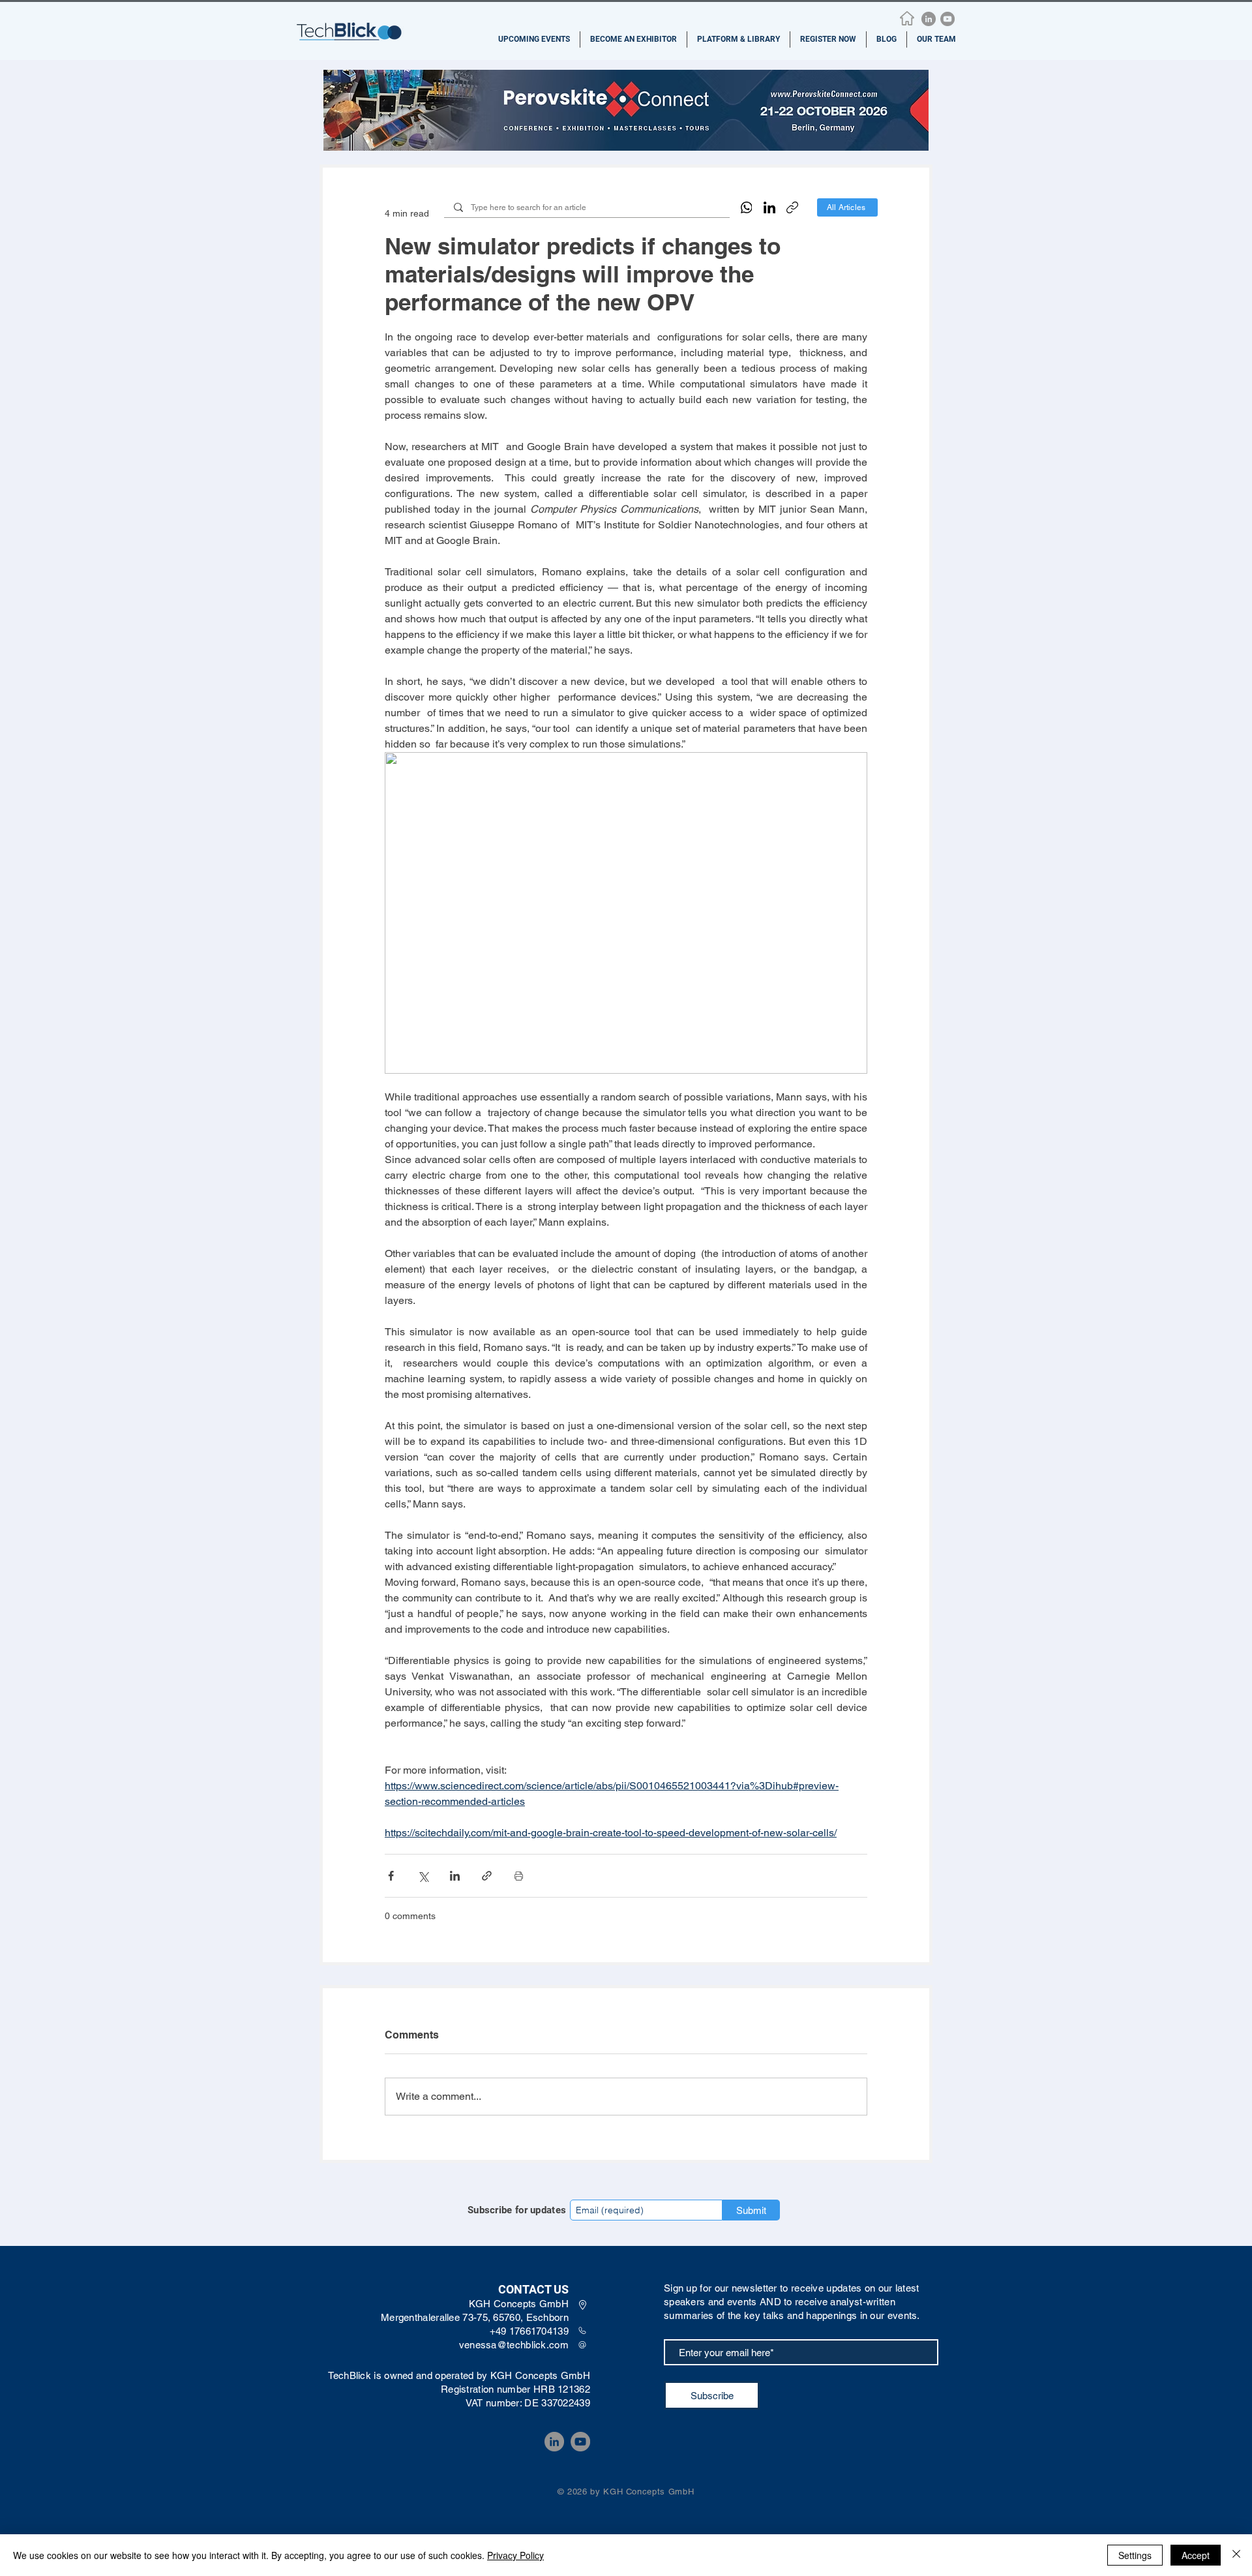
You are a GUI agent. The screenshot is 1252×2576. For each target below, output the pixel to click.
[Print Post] (519, 1876)
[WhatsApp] (747, 207)
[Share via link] (487, 1876)
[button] (534, 39)
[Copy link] (792, 207)
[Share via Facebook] (391, 1876)
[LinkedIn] (929, 19)
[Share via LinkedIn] (455, 1876)
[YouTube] (947, 19)
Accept (1196, 2555)
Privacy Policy (515, 2555)
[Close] (1236, 2555)
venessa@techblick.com (514, 2345)
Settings (1135, 2555)
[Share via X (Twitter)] (423, 1876)
